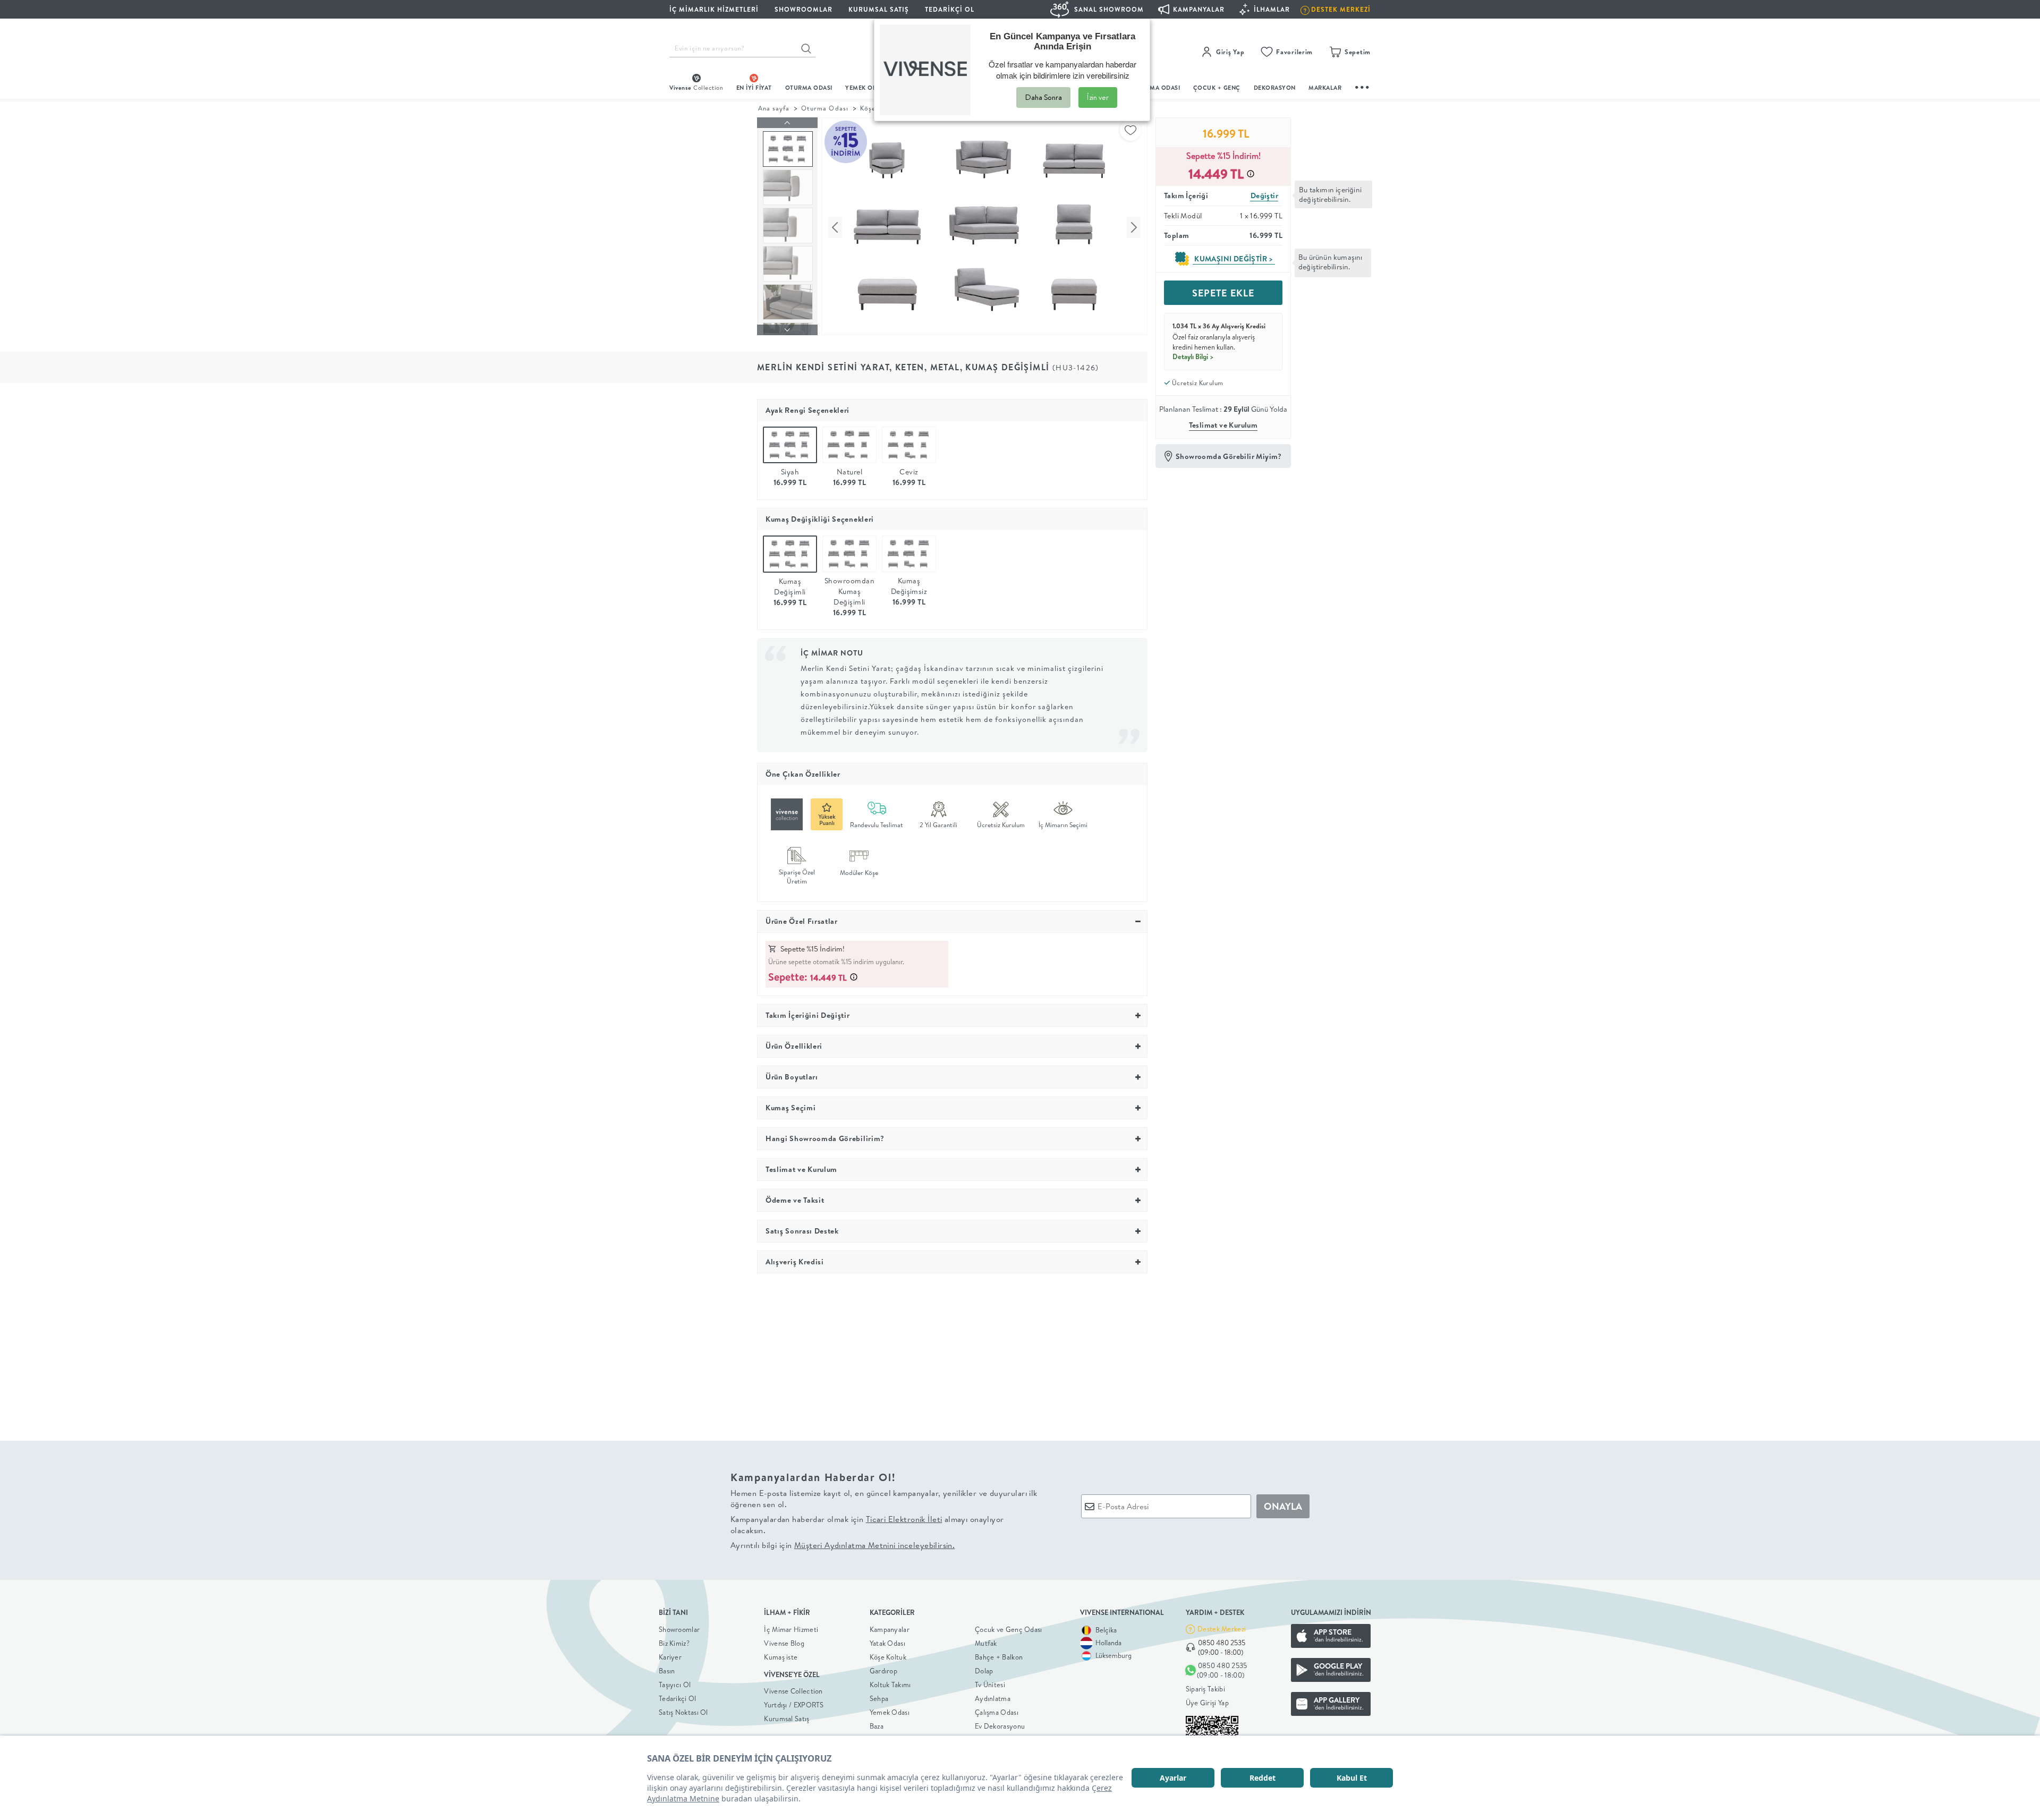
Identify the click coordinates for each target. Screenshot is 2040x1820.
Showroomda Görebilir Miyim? (1229, 456)
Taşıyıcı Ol (675, 1685)
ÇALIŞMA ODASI (1157, 88)
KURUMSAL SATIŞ (879, 9)
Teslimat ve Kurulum (1223, 425)
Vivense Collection (793, 1691)
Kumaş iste (781, 1657)
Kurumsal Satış (787, 1719)
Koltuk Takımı (890, 1685)
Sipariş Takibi (1205, 1689)
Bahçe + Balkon (999, 1657)
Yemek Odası (890, 1712)
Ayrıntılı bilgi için (843, 1545)
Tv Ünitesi (990, 1685)
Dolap (984, 1671)
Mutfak (986, 1643)
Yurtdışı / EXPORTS (794, 1705)
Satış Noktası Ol (683, 1712)
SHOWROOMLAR (804, 9)
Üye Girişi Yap (1207, 1703)
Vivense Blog (784, 1643)
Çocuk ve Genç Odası (1009, 1629)
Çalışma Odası (997, 1712)
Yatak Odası (887, 1643)
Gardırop (883, 1671)
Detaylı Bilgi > (1193, 356)
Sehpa (879, 1698)
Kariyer (670, 1657)
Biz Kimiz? (674, 1643)
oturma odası (809, 88)
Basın (667, 1671)
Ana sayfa (774, 108)
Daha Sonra (1043, 97)
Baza (877, 1726)
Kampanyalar (890, 1629)
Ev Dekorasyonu (1000, 1726)
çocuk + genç (1217, 88)
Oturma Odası (824, 108)
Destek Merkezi (1222, 1629)
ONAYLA (1283, 1506)
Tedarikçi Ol (950, 9)
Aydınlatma (993, 1698)
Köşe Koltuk (888, 1657)
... (1363, 86)
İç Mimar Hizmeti (791, 1629)
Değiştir (1264, 195)
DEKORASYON (1275, 88)
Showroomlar (679, 1629)
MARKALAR (1325, 88)
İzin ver (1098, 97)
